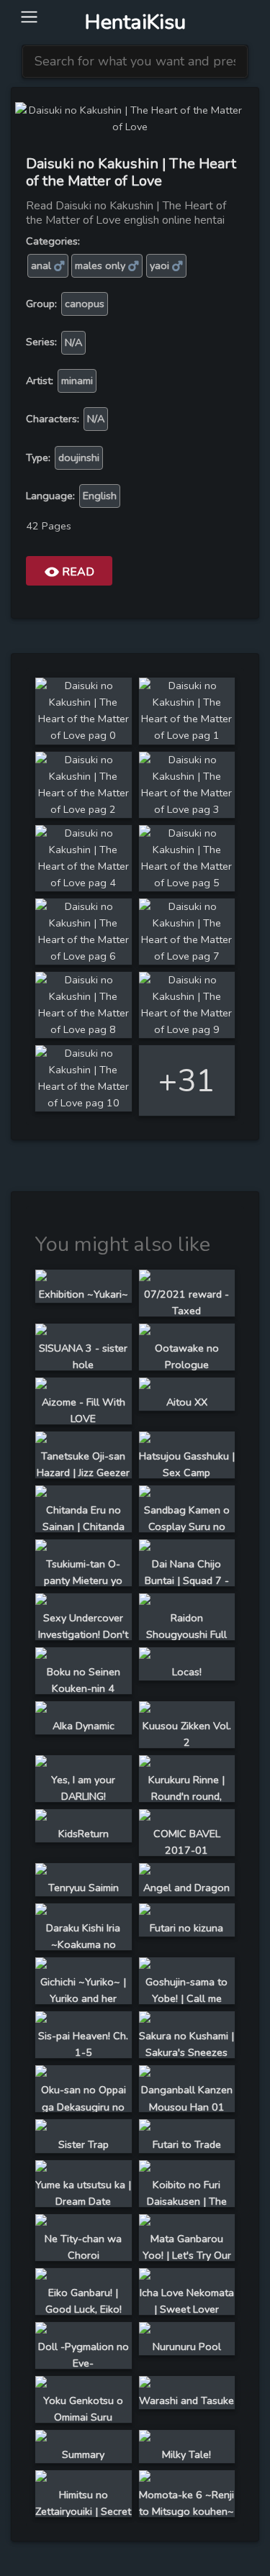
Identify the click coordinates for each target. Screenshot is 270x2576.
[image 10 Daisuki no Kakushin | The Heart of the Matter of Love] (84, 1103)
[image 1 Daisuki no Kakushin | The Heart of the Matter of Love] (187, 735)
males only (102, 265)
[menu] (29, 18)
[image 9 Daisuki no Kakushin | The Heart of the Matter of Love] (187, 1029)
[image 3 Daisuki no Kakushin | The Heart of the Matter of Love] (187, 809)
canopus (85, 304)
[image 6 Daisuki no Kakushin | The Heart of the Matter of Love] (84, 956)
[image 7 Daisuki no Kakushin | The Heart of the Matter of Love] (187, 956)
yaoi (161, 265)
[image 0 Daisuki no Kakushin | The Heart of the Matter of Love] (84, 735)
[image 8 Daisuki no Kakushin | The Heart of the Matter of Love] (84, 1029)
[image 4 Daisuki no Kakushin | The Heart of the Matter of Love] (84, 883)
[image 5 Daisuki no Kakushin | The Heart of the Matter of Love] (187, 883)
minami (77, 381)
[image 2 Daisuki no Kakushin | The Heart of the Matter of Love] (84, 809)
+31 (186, 1081)
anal (42, 265)
